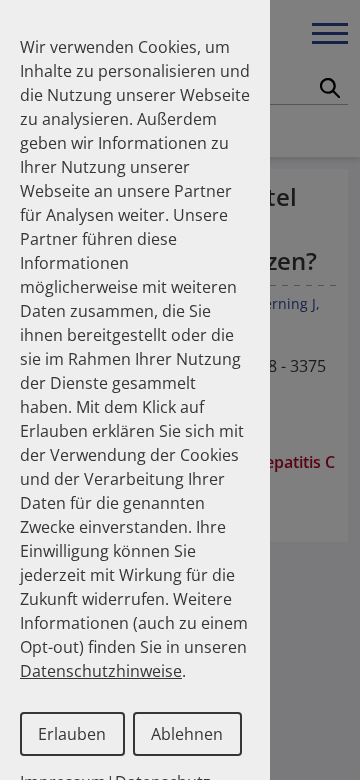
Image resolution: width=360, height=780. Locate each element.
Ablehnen (187, 734)
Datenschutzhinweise (101, 671)
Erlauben (72, 734)
